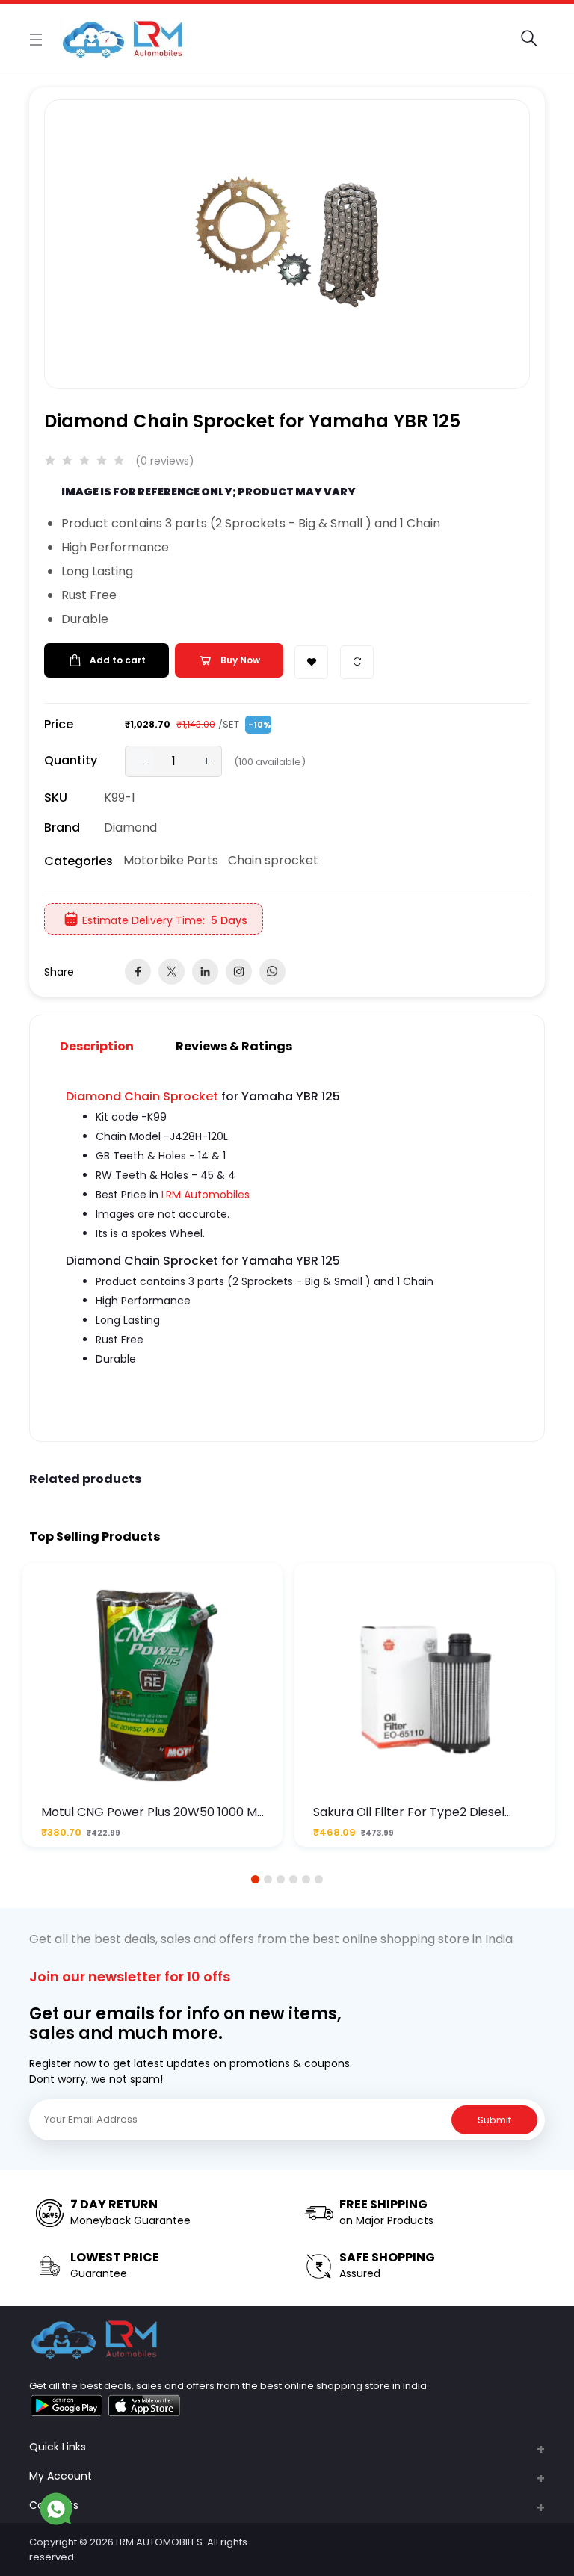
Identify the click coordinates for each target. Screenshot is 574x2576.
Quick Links (58, 2447)
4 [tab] (293, 1879)
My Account (61, 2476)
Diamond (130, 827)
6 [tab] (319, 1879)
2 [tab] (268, 1879)
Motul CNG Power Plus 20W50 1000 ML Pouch (152, 1812)
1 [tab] (256, 1879)
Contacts (54, 2505)
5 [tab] (306, 1879)
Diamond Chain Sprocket (142, 1096)
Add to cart (118, 660)
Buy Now (240, 660)
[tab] (106, 1046)
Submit (494, 2120)
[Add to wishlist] (311, 662)
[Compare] (357, 662)
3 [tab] (281, 1879)
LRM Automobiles (206, 1195)
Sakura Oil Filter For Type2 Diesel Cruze (409, 1812)
